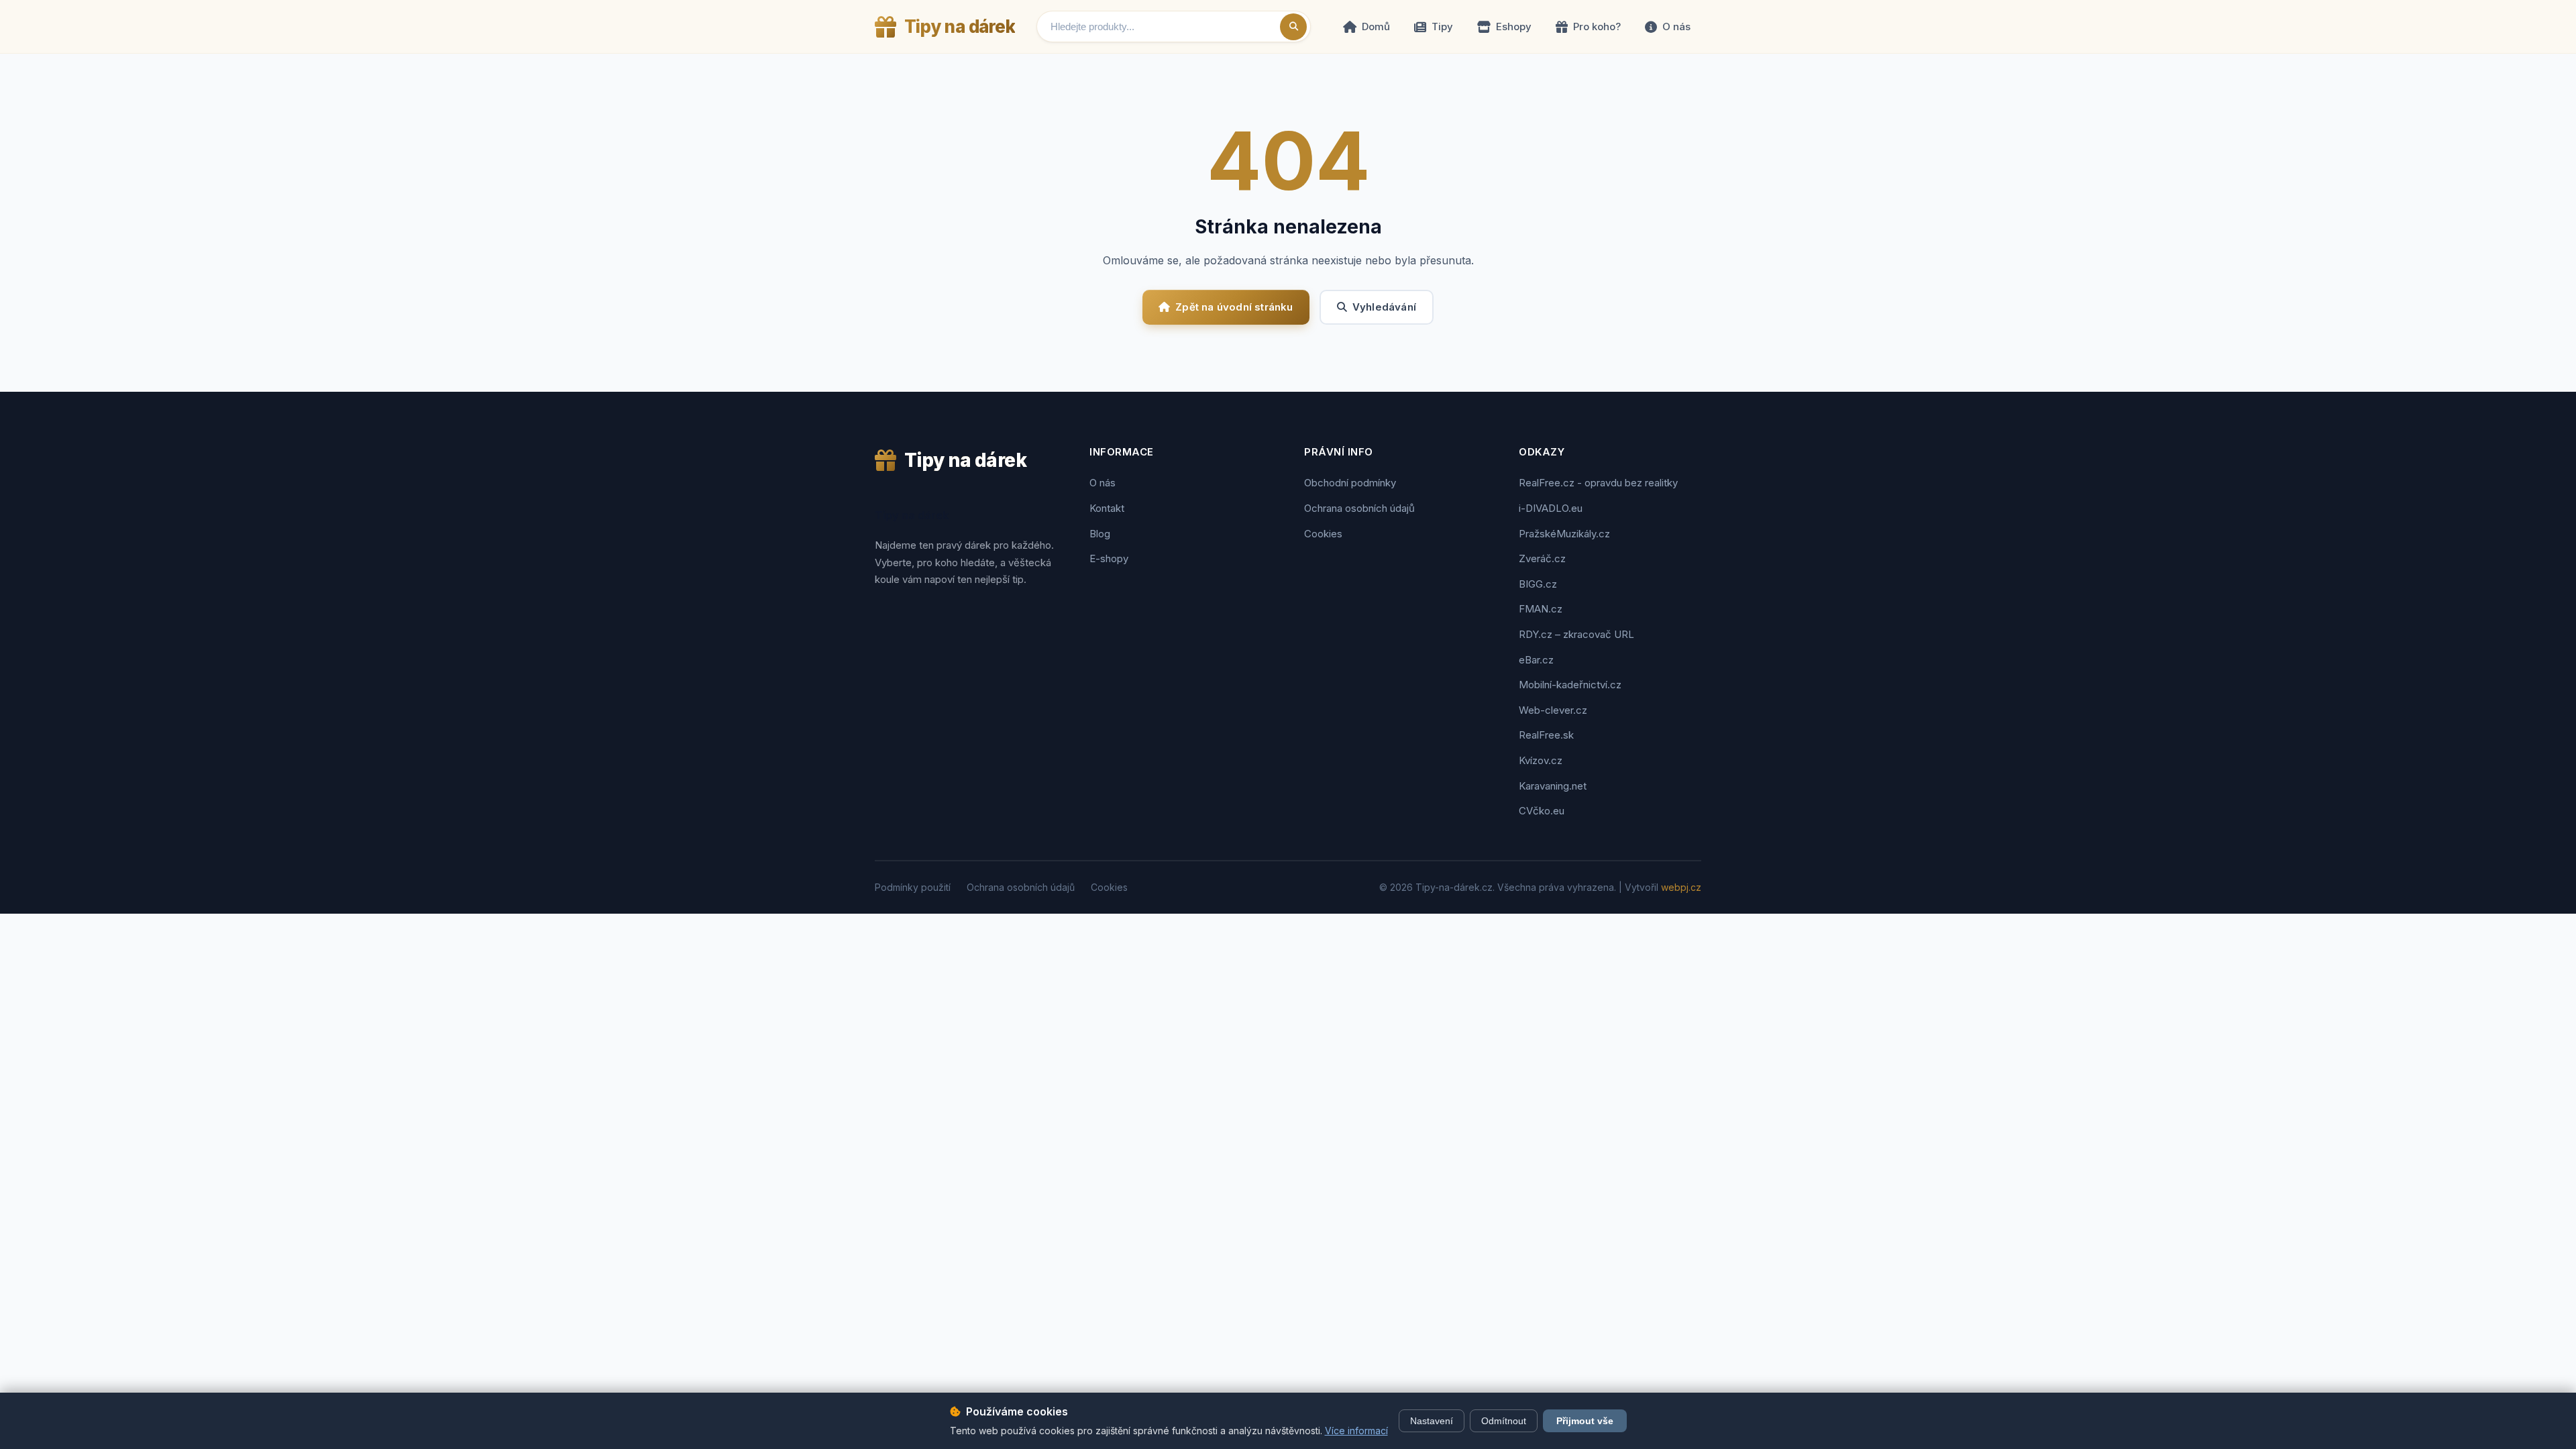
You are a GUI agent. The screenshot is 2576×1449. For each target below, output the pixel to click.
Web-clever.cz (1553, 710)
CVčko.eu (1542, 811)
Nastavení (1432, 1421)
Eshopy (1514, 26)
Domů (1376, 26)
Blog (1100, 534)
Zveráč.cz (1542, 558)
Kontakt (1107, 508)
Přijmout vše (1585, 1421)
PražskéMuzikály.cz (1564, 534)
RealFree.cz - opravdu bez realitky (1598, 483)
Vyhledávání (1384, 307)
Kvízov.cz (1541, 760)
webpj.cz (1681, 887)
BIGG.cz (1538, 584)
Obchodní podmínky (1350, 483)
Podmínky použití (913, 887)
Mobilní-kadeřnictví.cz (1570, 685)
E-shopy (1109, 558)
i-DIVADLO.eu (1551, 508)
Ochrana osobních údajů (1359, 508)
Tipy (1442, 26)
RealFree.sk (1546, 735)
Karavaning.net (1553, 786)
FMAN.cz (1541, 609)
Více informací (1356, 1431)
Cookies (1323, 534)
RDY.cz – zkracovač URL (1576, 634)
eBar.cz (1536, 660)
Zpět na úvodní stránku (1234, 307)
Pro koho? (1597, 26)
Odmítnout (1504, 1421)
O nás (1676, 26)
